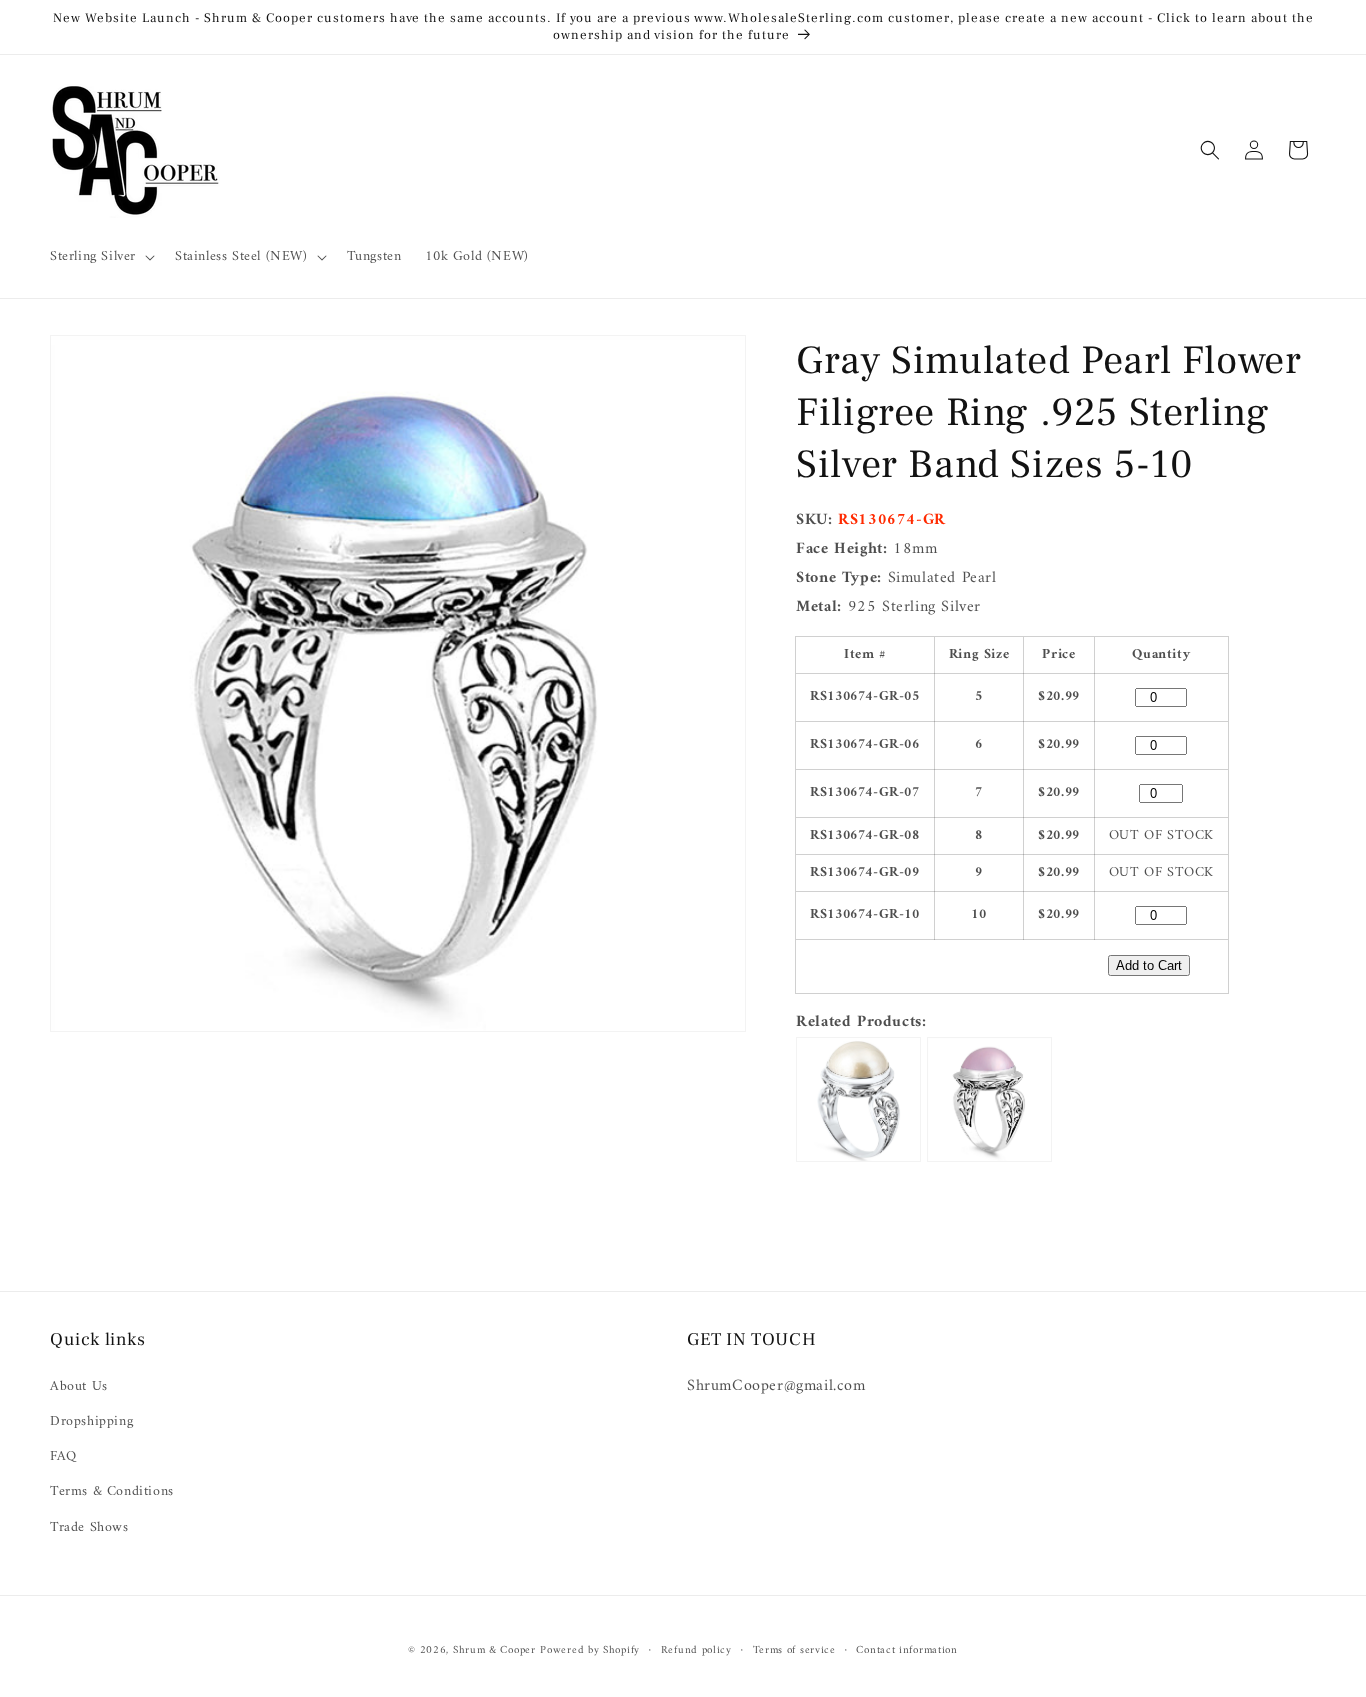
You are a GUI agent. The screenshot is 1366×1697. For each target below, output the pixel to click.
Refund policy (696, 1651)
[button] (100, 257)
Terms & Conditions (112, 1491)
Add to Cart (1149, 965)
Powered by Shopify (590, 1650)
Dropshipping (91, 1421)
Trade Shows (89, 1527)
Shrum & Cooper (494, 1650)
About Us (79, 1386)
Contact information (906, 1651)
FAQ (63, 1456)
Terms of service (794, 1651)
